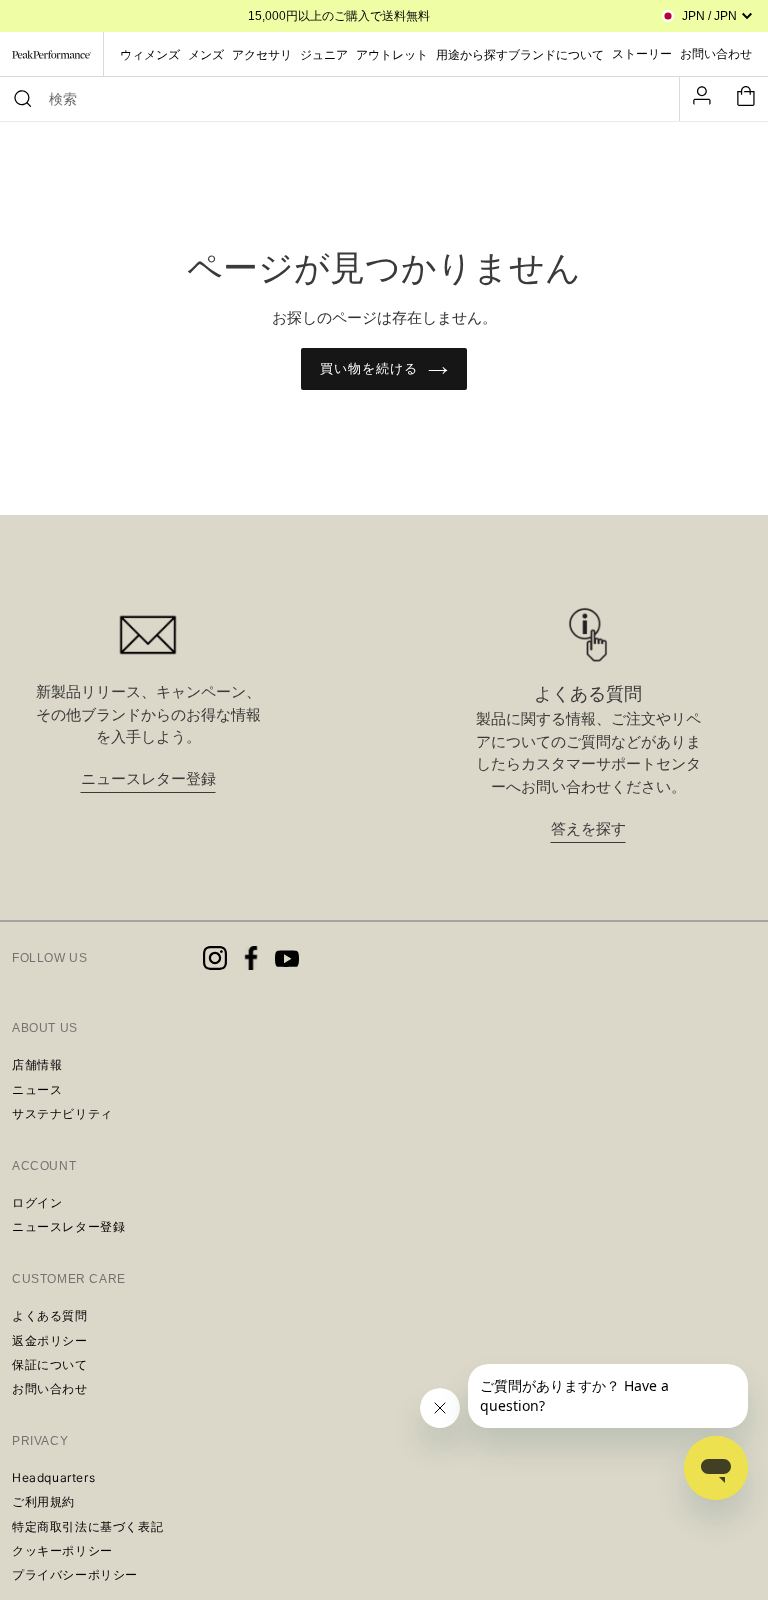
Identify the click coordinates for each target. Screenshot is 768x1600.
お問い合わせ (50, 1388)
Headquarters (53, 1477)
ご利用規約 (43, 1501)
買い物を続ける (369, 368)
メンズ (206, 55)
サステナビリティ (62, 1113)
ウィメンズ (150, 55)
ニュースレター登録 (148, 778)
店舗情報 (37, 1064)
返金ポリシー (50, 1340)
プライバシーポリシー (75, 1574)
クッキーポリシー (62, 1550)
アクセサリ (262, 55)
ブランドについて (556, 55)
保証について (50, 1364)
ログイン (37, 1202)
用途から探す (472, 55)
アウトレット (392, 55)
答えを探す (588, 828)
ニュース (37, 1089)
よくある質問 (50, 1315)
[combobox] (349, 99)
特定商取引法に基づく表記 (87, 1526)
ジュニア (324, 55)
